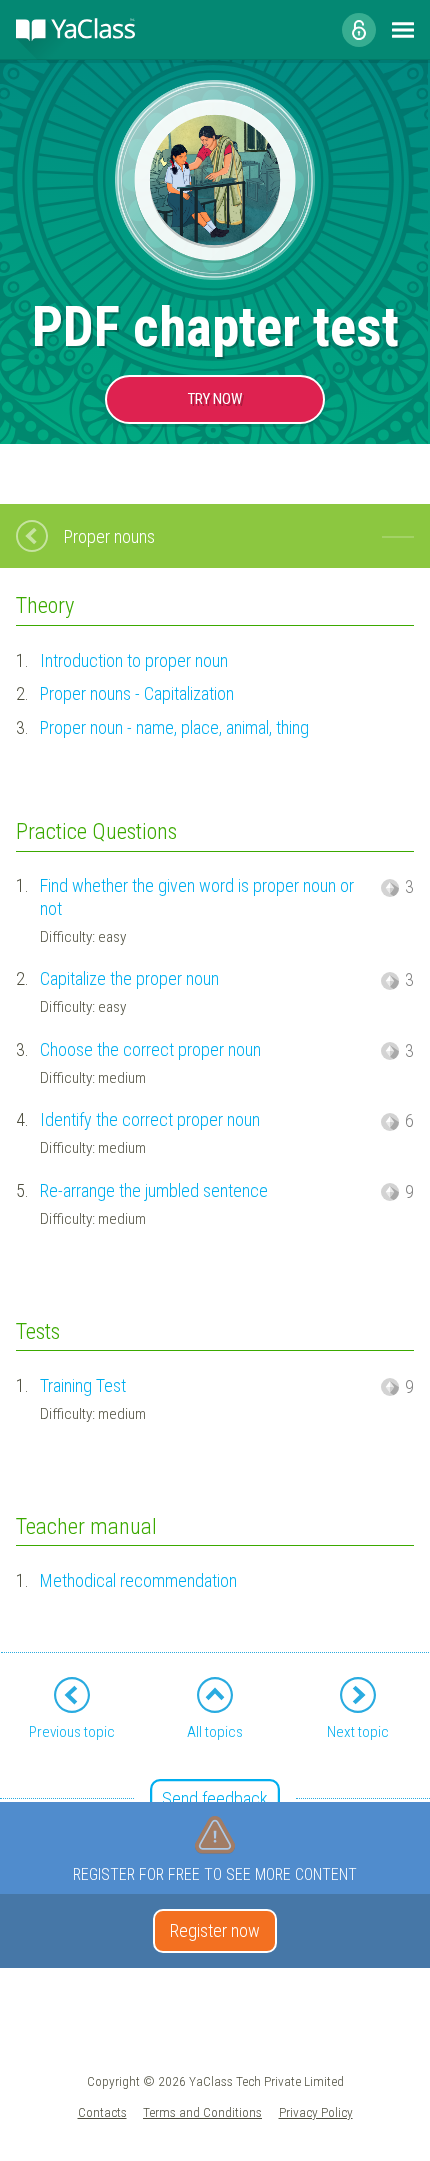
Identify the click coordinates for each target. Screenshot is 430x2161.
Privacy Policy (316, 2112)
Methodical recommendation (138, 1580)
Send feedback (215, 1798)
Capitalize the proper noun (129, 978)
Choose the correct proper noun (150, 1049)
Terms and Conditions (202, 2112)
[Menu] (403, 30)
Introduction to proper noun (134, 660)
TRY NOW (215, 399)
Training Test (83, 1385)
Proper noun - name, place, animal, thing (174, 727)
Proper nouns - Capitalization (137, 693)
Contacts (102, 2112)
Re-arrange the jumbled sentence (154, 1190)
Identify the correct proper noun (150, 1119)
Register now (215, 1930)
